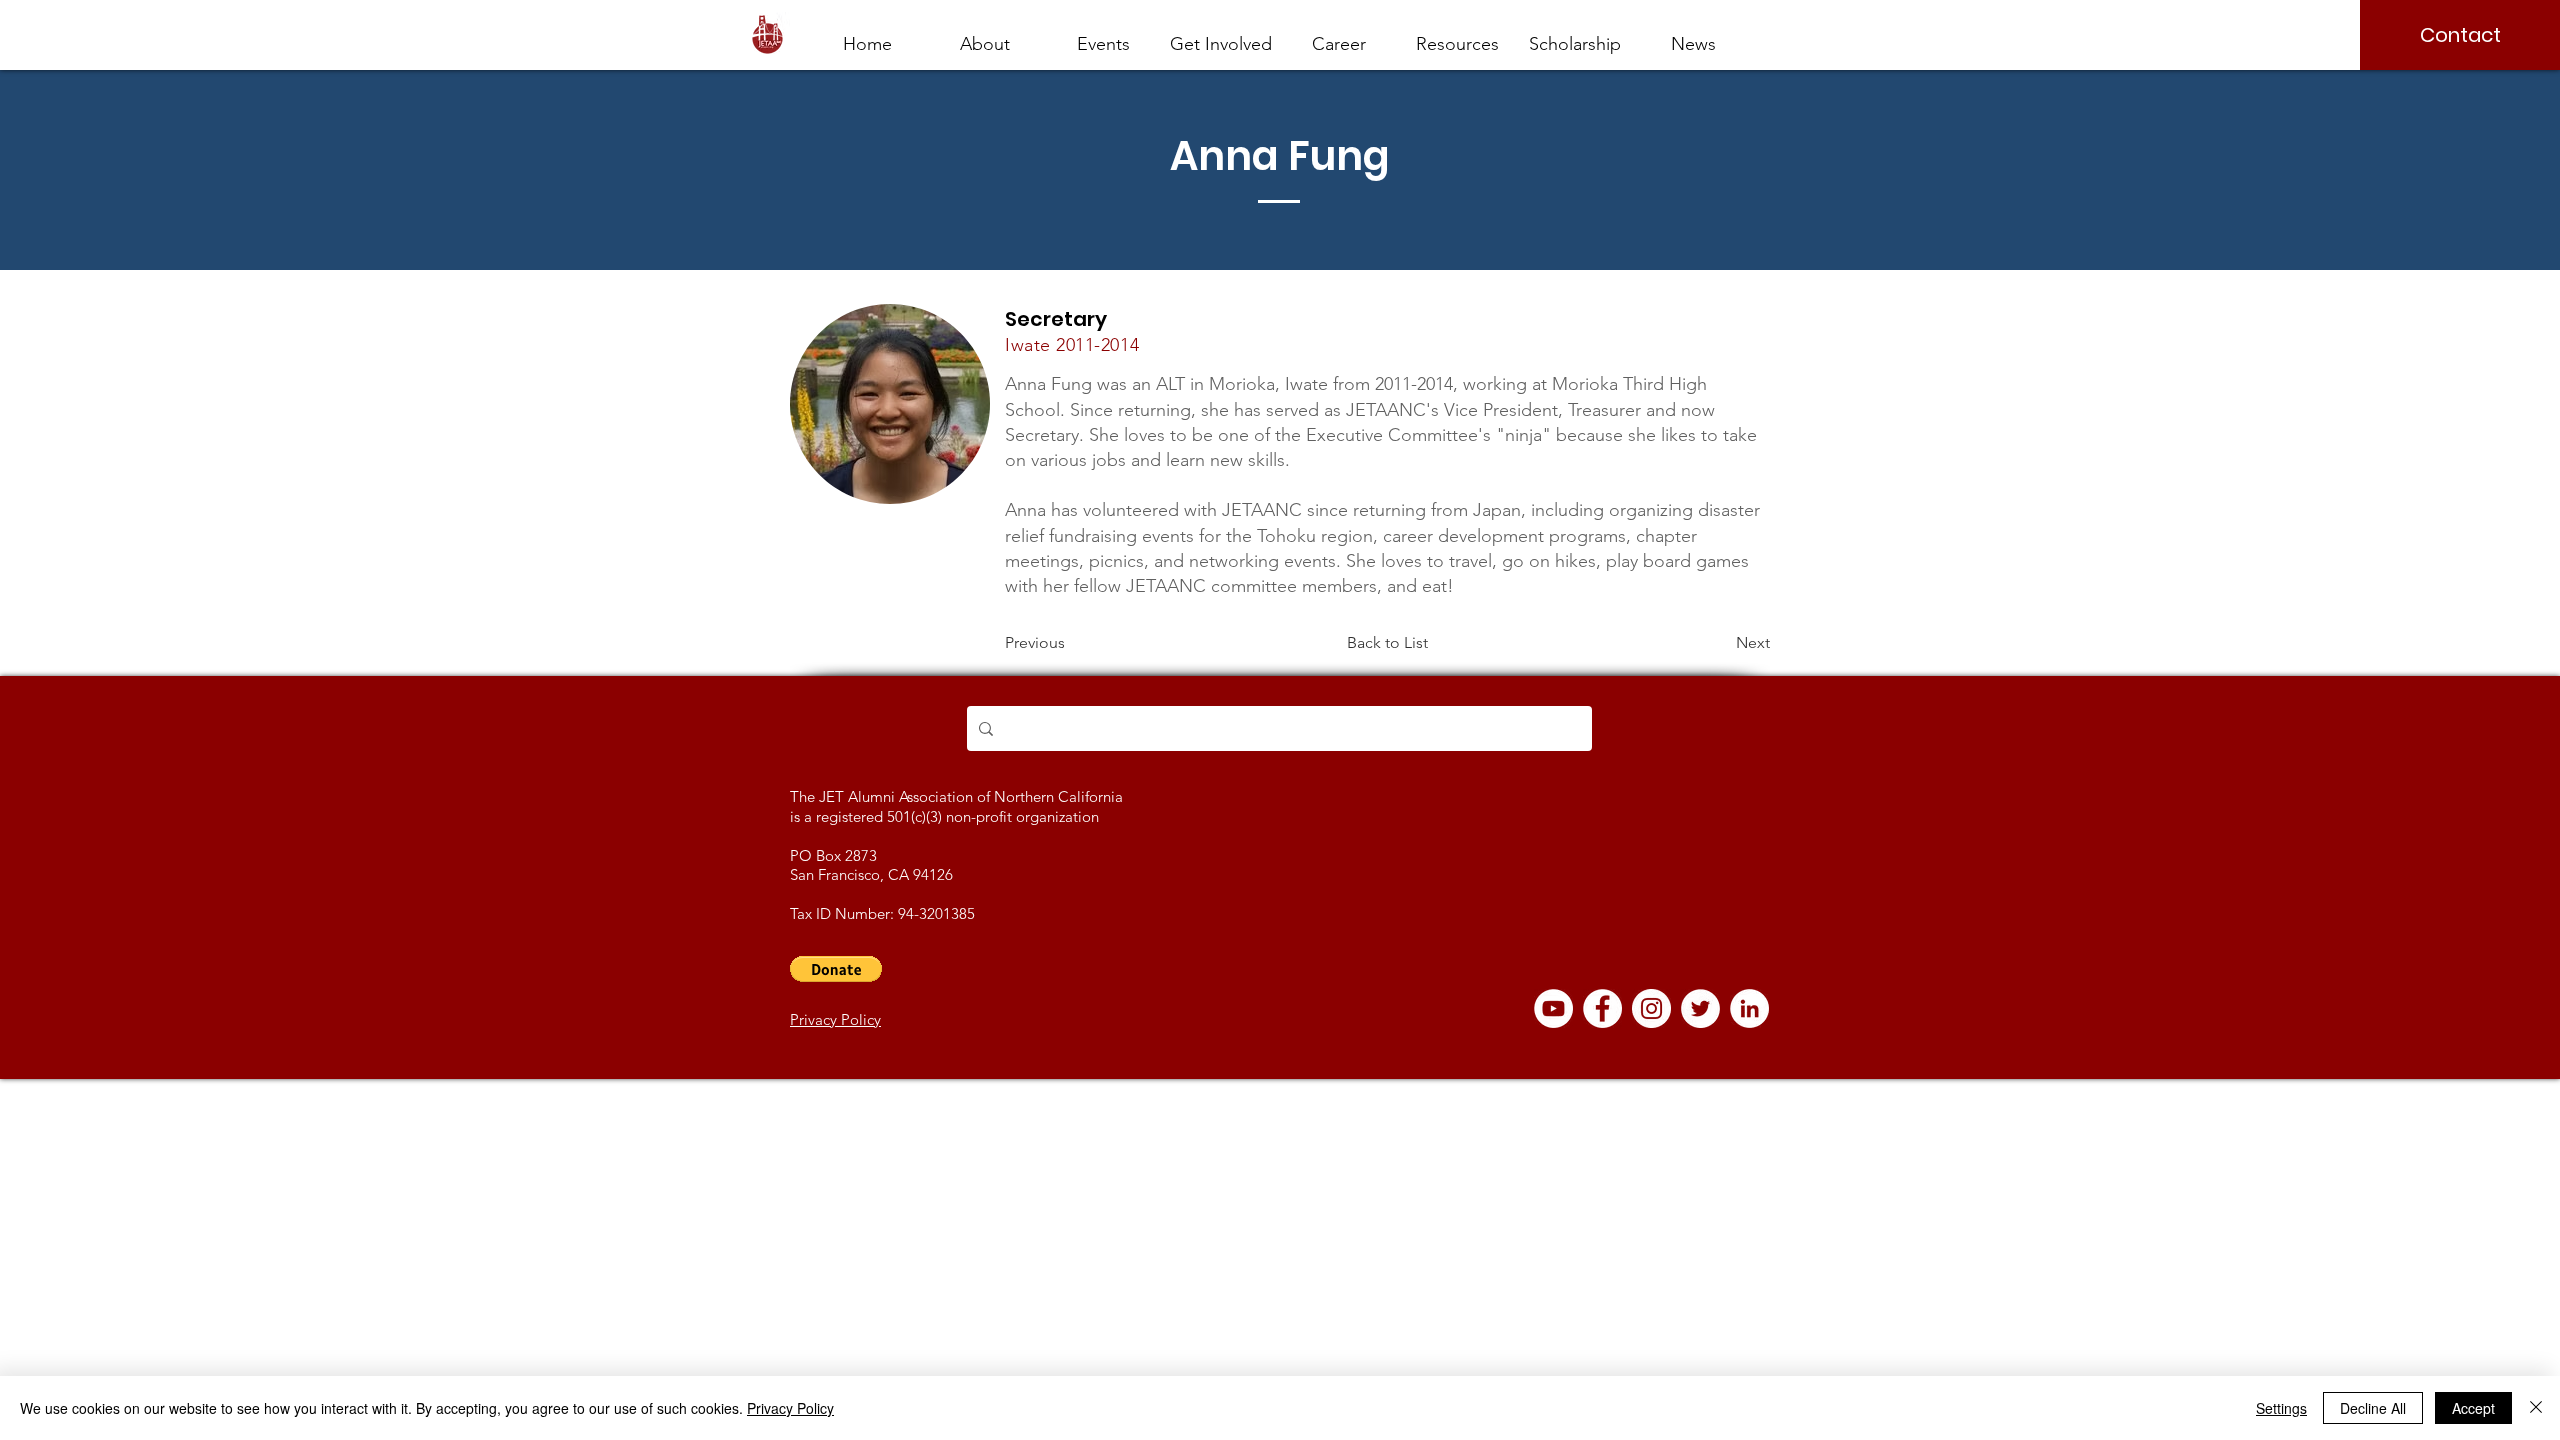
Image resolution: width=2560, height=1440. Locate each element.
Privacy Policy (790, 1408)
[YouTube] (1553, 1008)
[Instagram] (1651, 1008)
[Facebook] (1602, 1008)
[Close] (2536, 1408)
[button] (1339, 35)
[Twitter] (1700, 1008)
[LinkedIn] (1749, 1008)
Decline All (2373, 1408)
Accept (2473, 1408)
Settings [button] (2281, 1408)
